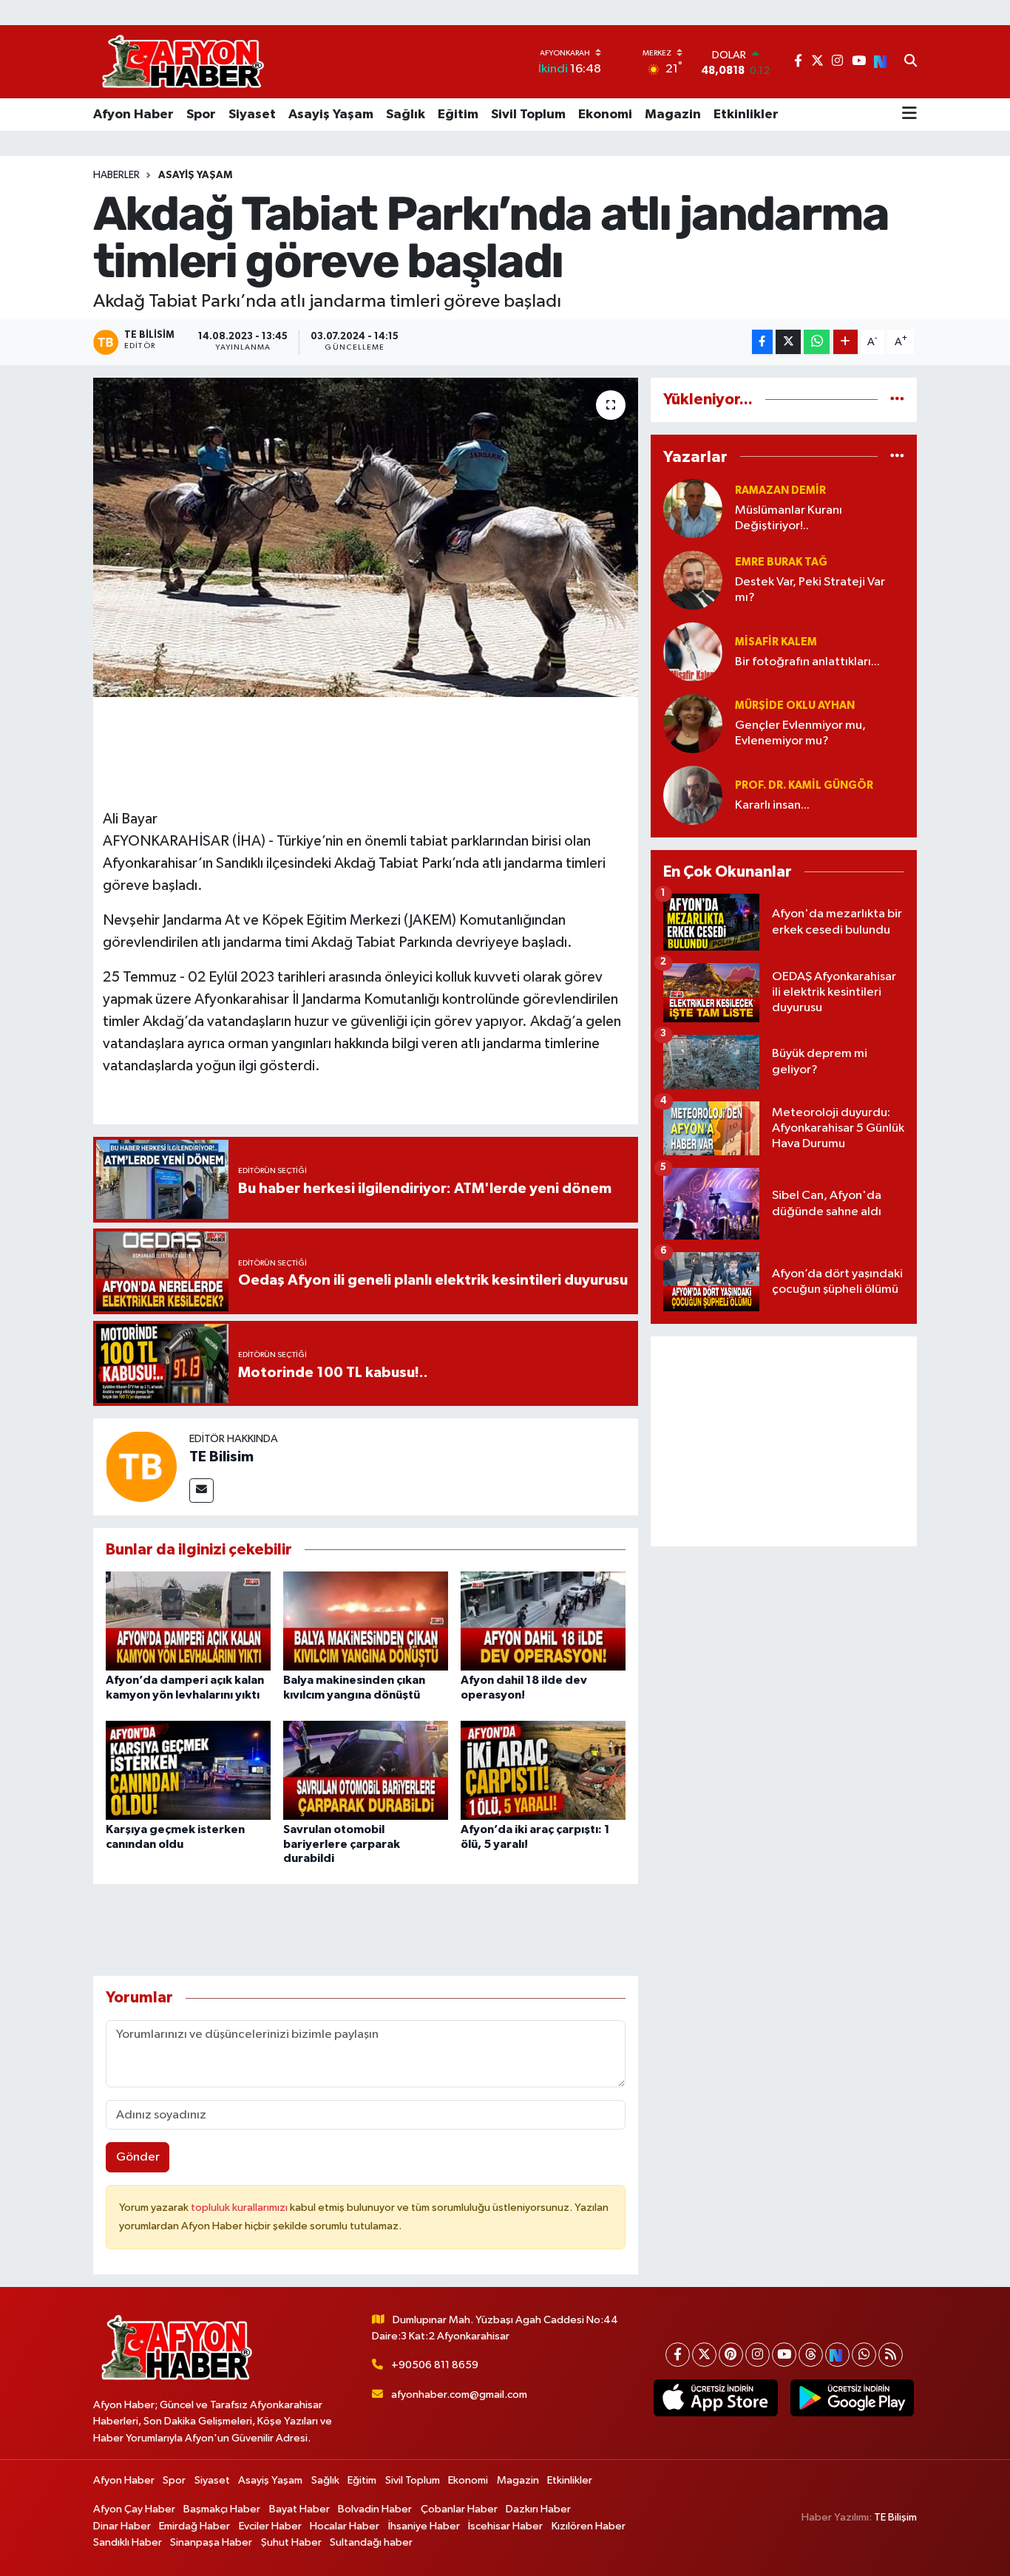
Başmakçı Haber (222, 2509)
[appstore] (716, 2398)
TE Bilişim (895, 2517)
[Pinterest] (731, 2355)
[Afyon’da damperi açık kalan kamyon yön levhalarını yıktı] (188, 1621)
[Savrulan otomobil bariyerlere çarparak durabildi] (366, 1770)
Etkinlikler (746, 115)
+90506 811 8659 (435, 2365)
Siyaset (252, 115)
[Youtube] (784, 2355)
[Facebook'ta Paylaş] (762, 342)
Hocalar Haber (345, 2526)
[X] (704, 2355)
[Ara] (911, 62)
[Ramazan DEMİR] (693, 508)
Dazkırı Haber (538, 2509)
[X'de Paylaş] (788, 342)
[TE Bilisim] (141, 1466)
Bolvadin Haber (375, 2509)
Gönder (138, 2157)
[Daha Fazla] (845, 342)
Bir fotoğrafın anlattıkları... (807, 662)
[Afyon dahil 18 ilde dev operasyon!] (543, 1621)
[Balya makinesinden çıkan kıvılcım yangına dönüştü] (366, 1621)
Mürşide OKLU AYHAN (795, 706)
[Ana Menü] (909, 115)
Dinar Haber (122, 2526)
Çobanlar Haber (459, 2509)
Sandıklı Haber (128, 2542)
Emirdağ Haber (194, 2526)
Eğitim (458, 115)
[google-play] (852, 2398)
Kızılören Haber (589, 2526)
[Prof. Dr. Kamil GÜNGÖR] (693, 795)
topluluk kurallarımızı (240, 2208)
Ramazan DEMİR (780, 490)
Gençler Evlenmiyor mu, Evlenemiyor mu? (800, 733)
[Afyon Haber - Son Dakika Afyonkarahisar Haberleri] (183, 62)
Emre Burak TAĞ (781, 562)
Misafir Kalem (776, 642)
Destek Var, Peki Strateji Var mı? (810, 590)
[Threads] (811, 2355)
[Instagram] (757, 2355)
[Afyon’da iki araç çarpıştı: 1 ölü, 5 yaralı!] (543, 1770)
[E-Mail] (201, 1491)
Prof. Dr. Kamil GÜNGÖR (804, 785)
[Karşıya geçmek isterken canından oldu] (188, 1770)
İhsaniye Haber (424, 2526)
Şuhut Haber (291, 2542)
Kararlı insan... (772, 805)
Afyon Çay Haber (134, 2509)
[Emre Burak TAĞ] (693, 580)
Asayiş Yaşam (331, 115)
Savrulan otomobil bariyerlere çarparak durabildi (342, 1843)
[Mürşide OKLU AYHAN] (693, 723)
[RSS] (891, 2355)
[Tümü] (897, 400)
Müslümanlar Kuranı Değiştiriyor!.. (789, 518)
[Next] (837, 2355)
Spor (201, 115)
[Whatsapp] (864, 2355)
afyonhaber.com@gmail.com (459, 2395)
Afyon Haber (133, 115)
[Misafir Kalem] (693, 652)
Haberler (116, 175)
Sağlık (406, 115)
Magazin (673, 115)
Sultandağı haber (371, 2542)
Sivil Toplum (528, 115)
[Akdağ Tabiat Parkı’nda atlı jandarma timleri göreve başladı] (366, 537)
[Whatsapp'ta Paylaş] (817, 342)
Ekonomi (605, 115)
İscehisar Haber (505, 2526)
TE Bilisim (221, 1457)
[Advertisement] (784, 1441)
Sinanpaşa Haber (211, 2542)
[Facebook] (678, 2355)
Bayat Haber (299, 2509)
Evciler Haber (270, 2526)
